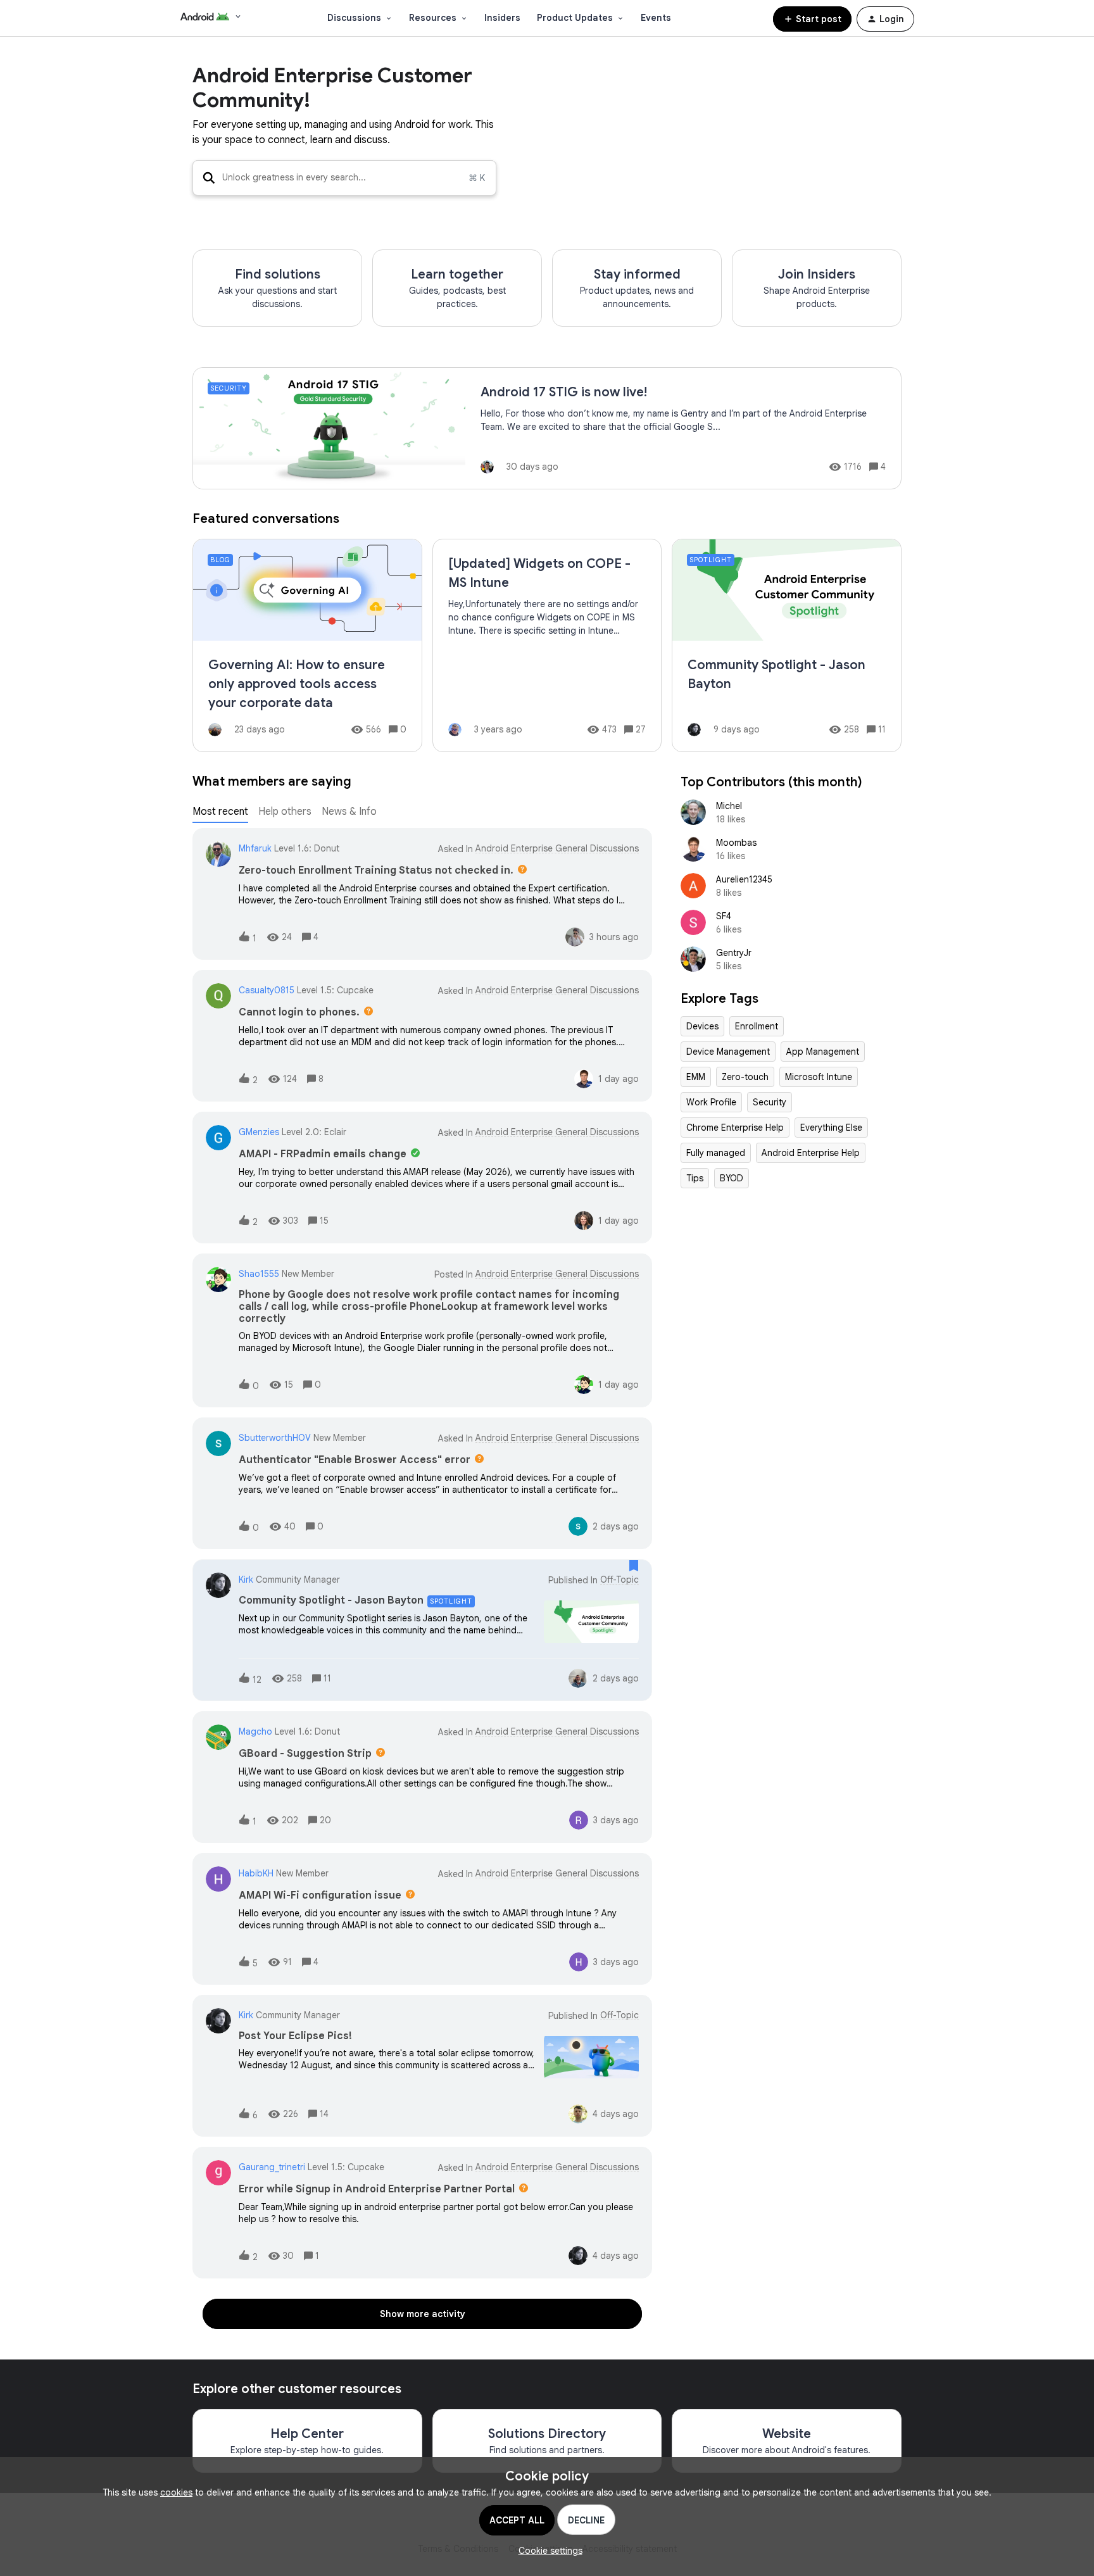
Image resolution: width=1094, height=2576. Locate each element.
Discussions (354, 18)
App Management (823, 1052)
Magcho (255, 1731)
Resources (433, 18)
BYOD (732, 1178)
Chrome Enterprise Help (735, 1128)
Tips (695, 1178)
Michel (729, 806)
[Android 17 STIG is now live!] (547, 428)
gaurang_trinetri (272, 2167)
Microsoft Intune (819, 1077)
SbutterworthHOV (275, 1438)
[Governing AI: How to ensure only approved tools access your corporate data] (307, 645)
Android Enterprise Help (811, 1153)
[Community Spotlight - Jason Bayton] (787, 645)
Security (770, 1102)
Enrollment (757, 1026)
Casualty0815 (267, 990)
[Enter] (204, 178)
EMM (696, 1077)
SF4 (724, 916)
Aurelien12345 (744, 879)
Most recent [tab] (220, 812)
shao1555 (259, 1274)
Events (656, 18)
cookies (176, 2492)
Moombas (736, 843)
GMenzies (259, 1132)
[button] (547, 2551)
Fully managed (716, 1153)
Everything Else (831, 1128)
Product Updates (575, 18)
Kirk (246, 1580)
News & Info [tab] (349, 812)
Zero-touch (745, 1077)
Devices (702, 1026)
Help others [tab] (285, 812)
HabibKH (256, 1873)
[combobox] (344, 178)
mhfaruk (255, 848)
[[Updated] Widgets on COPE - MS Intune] (547, 645)
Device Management (728, 1052)
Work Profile (711, 1102)
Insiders (502, 18)
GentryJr (734, 953)
